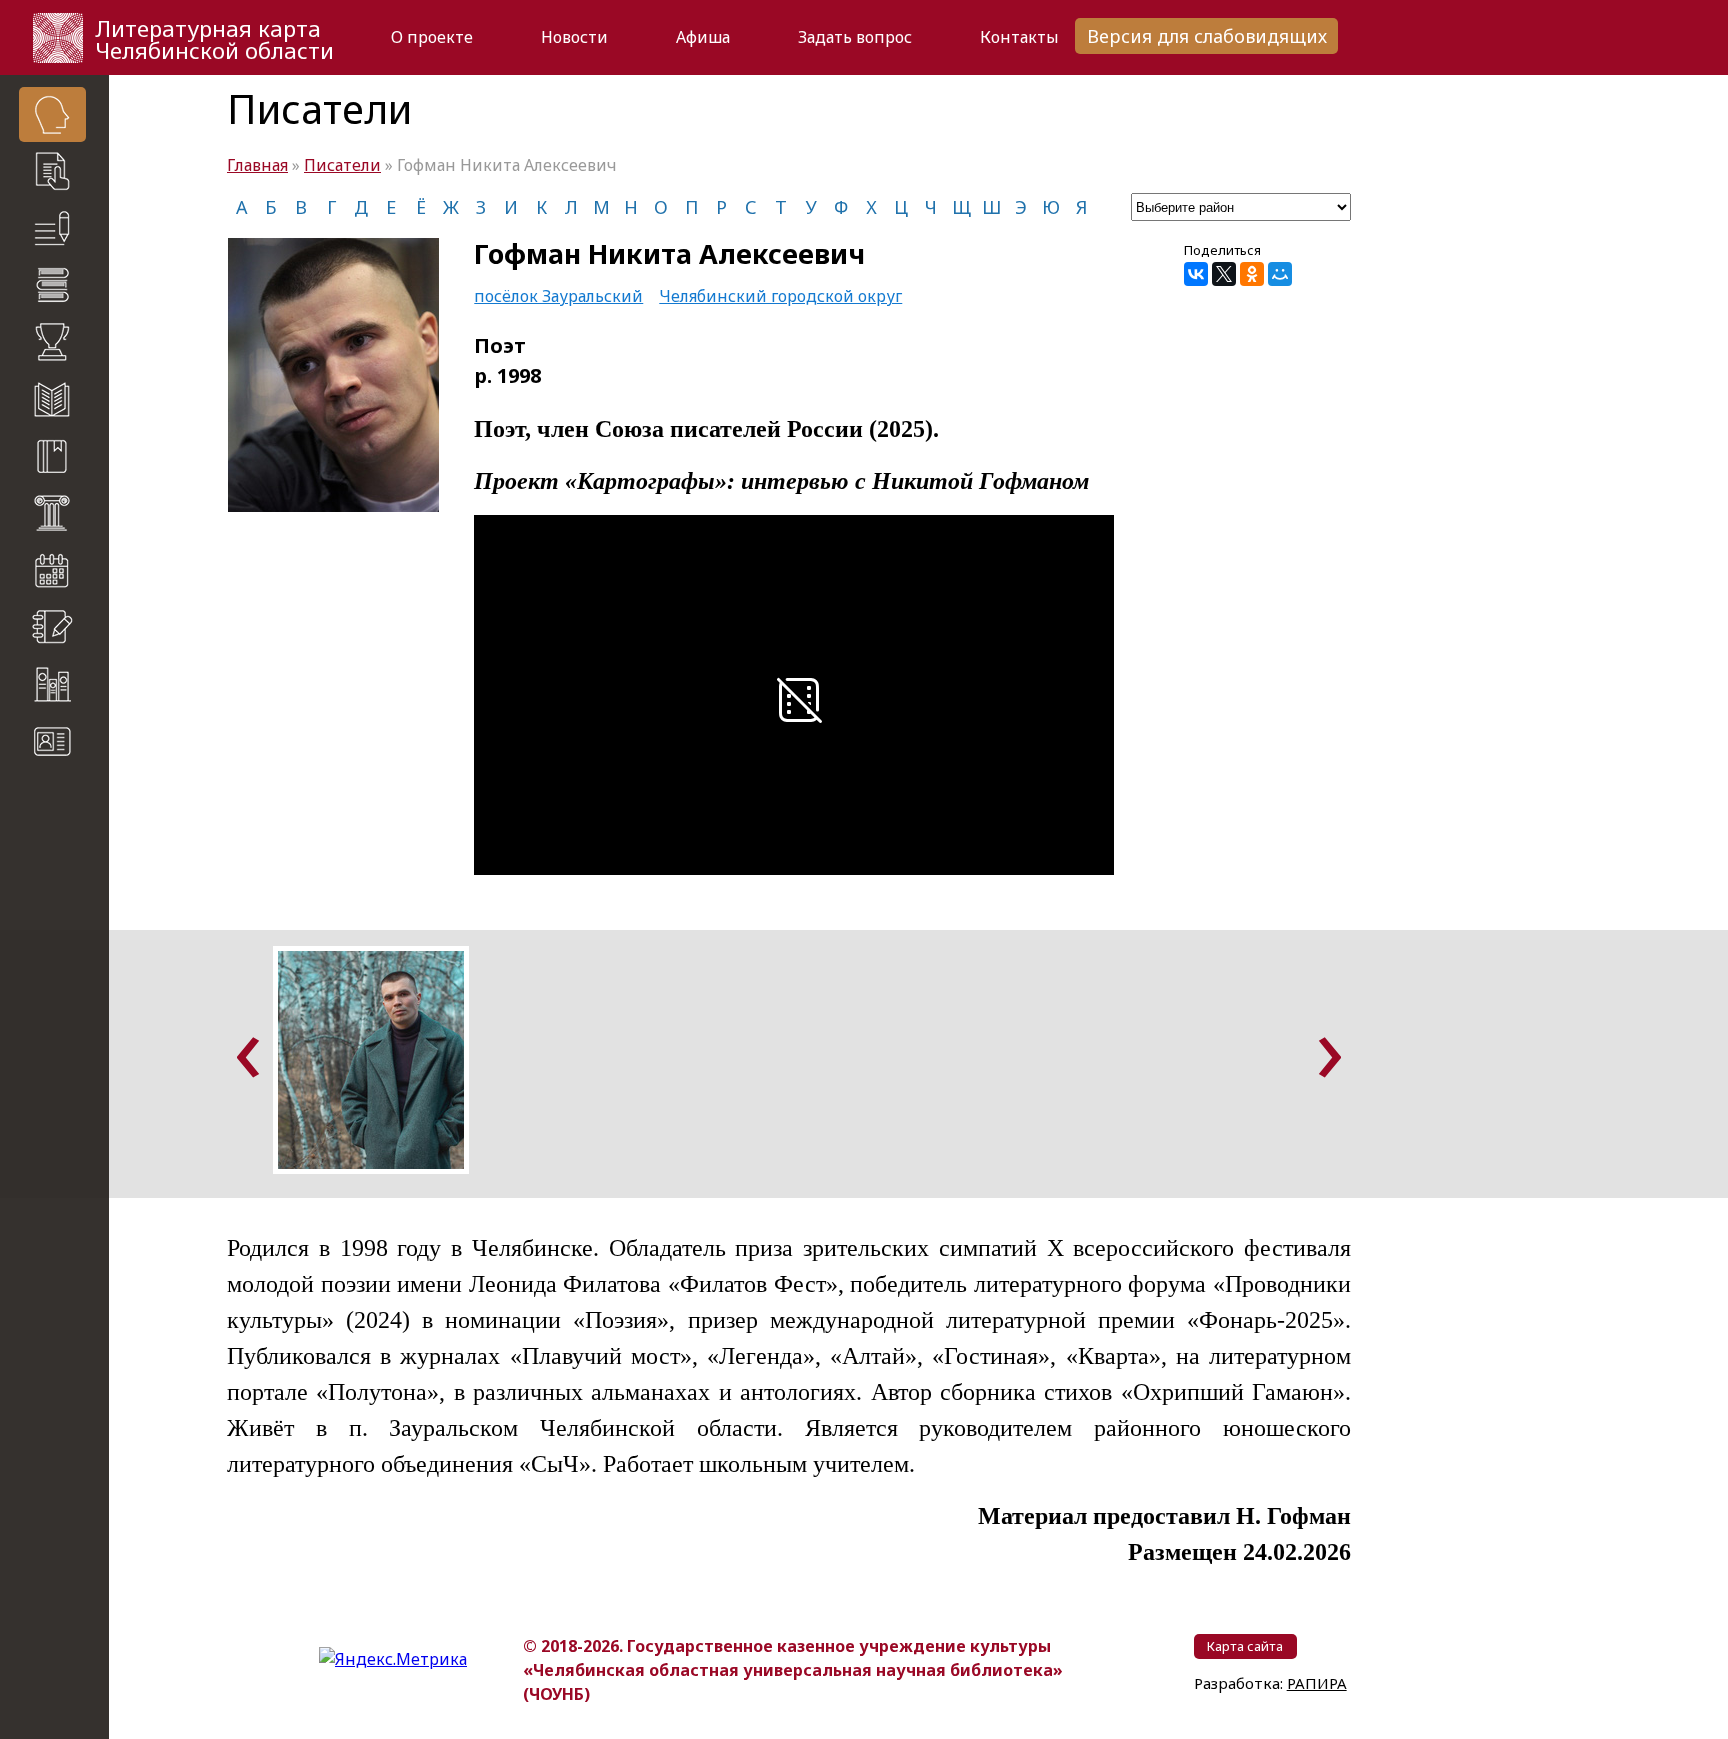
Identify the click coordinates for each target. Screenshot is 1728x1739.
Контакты (1019, 37)
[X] (1224, 274)
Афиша (703, 37)
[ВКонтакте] (1196, 274)
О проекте (432, 37)
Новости (574, 37)
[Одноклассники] (1252, 274)
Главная (257, 165)
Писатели (342, 165)
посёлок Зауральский (558, 296)
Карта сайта (60, 800)
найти (91, 839)
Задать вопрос (855, 37)
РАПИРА (39, 1053)
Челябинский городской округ (780, 296)
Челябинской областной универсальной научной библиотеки (66, 950)
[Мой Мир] (1280, 274)
